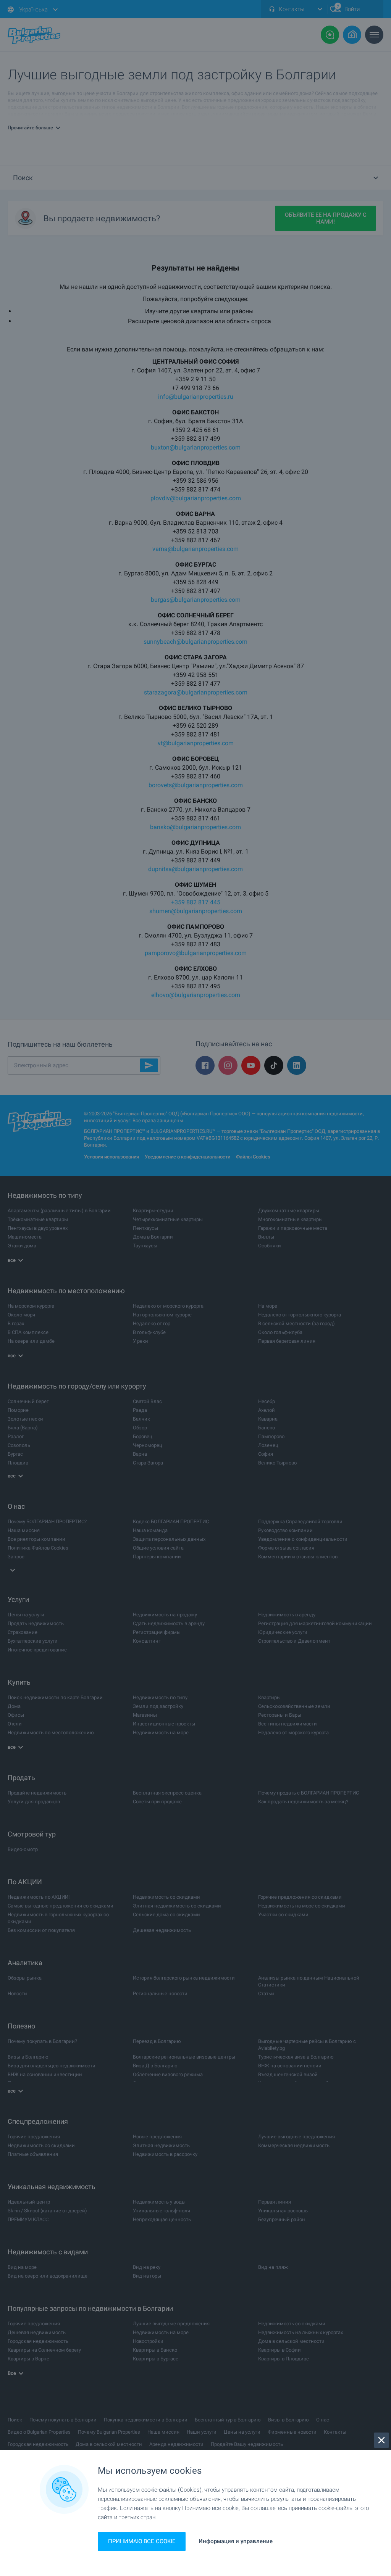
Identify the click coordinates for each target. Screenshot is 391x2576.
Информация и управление (236, 2541)
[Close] (381, 2440)
